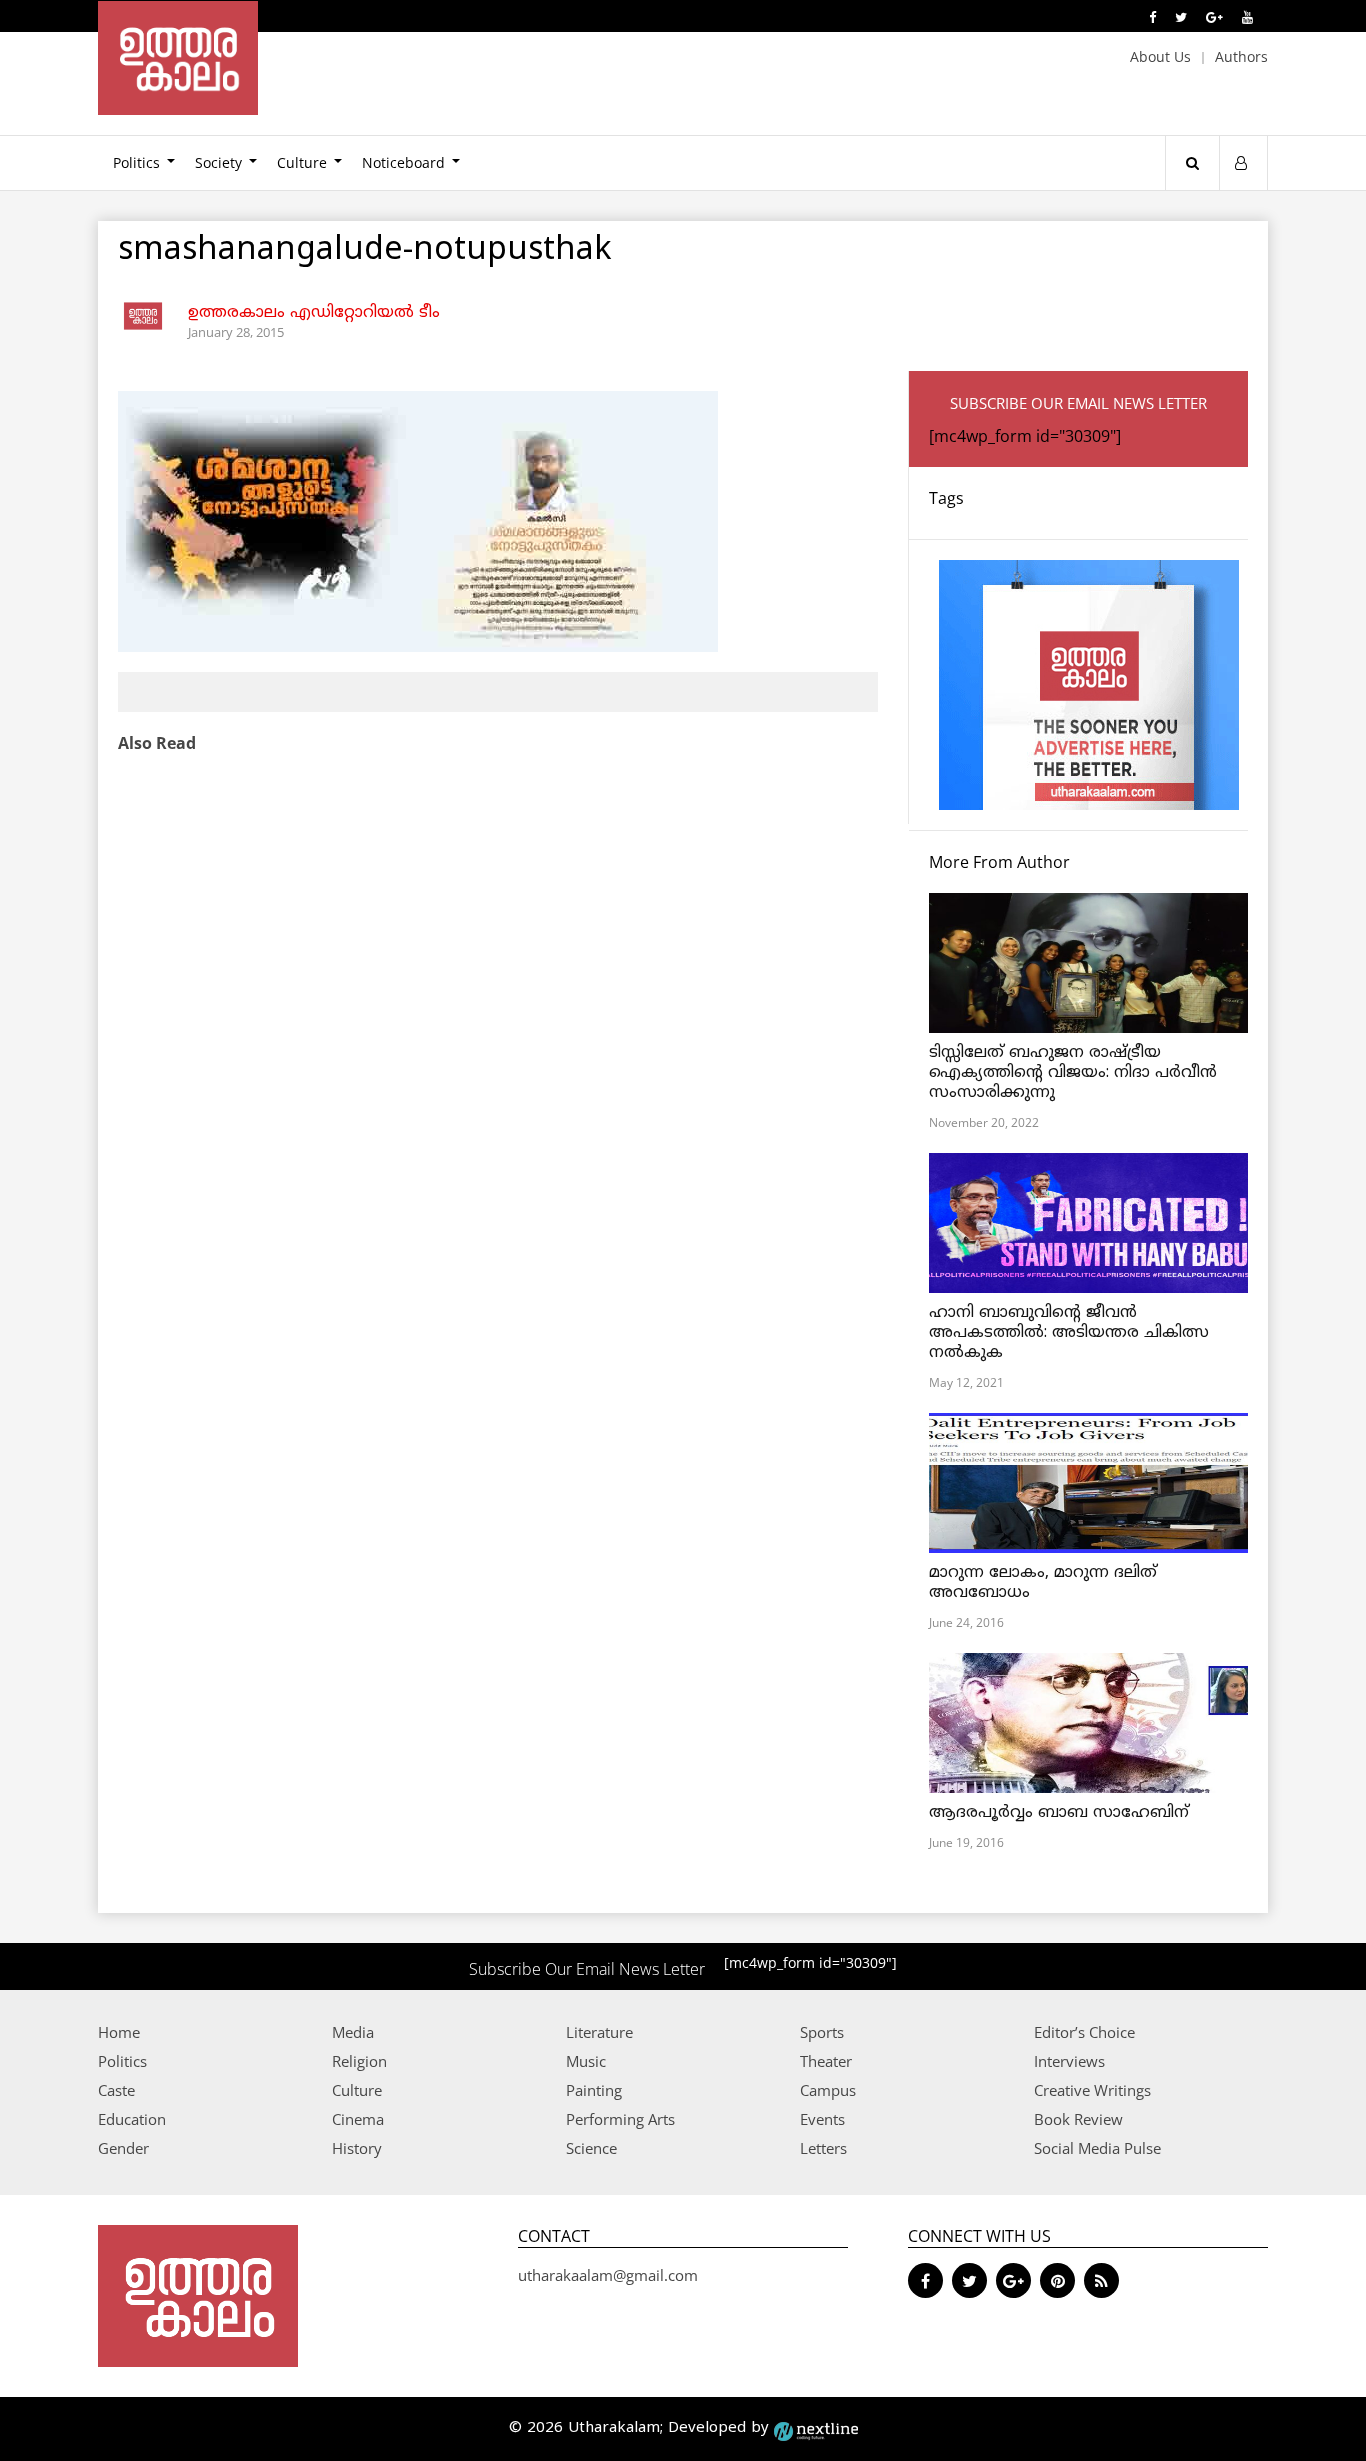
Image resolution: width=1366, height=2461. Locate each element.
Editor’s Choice (1084, 2032)
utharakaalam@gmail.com (608, 2275)
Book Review (1078, 2119)
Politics (136, 162)
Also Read (157, 743)
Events (822, 2119)
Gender (123, 2148)
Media (353, 2032)
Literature (599, 2032)
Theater (826, 2061)
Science (591, 2148)
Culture (302, 162)
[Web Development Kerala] (816, 2428)
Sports (822, 2032)
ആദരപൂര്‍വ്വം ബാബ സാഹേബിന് (1059, 1813)
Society (218, 162)
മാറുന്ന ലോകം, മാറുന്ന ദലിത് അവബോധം (1043, 1583)
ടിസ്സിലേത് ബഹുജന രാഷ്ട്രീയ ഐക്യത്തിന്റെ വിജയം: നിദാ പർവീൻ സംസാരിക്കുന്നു (1073, 1073)
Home (119, 2032)
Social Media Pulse (1097, 2148)
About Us (1160, 56)
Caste (116, 2090)
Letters (823, 2148)
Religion (359, 2061)
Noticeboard (403, 162)
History (357, 2148)
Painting (594, 2090)
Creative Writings (1092, 2090)
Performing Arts (620, 2119)
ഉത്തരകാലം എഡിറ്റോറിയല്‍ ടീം (314, 313)
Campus (828, 2090)
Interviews (1069, 2061)
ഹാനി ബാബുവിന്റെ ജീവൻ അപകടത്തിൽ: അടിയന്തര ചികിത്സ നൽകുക (1069, 1333)
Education (132, 2119)
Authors (1241, 56)
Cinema (358, 2119)
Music (586, 2061)
